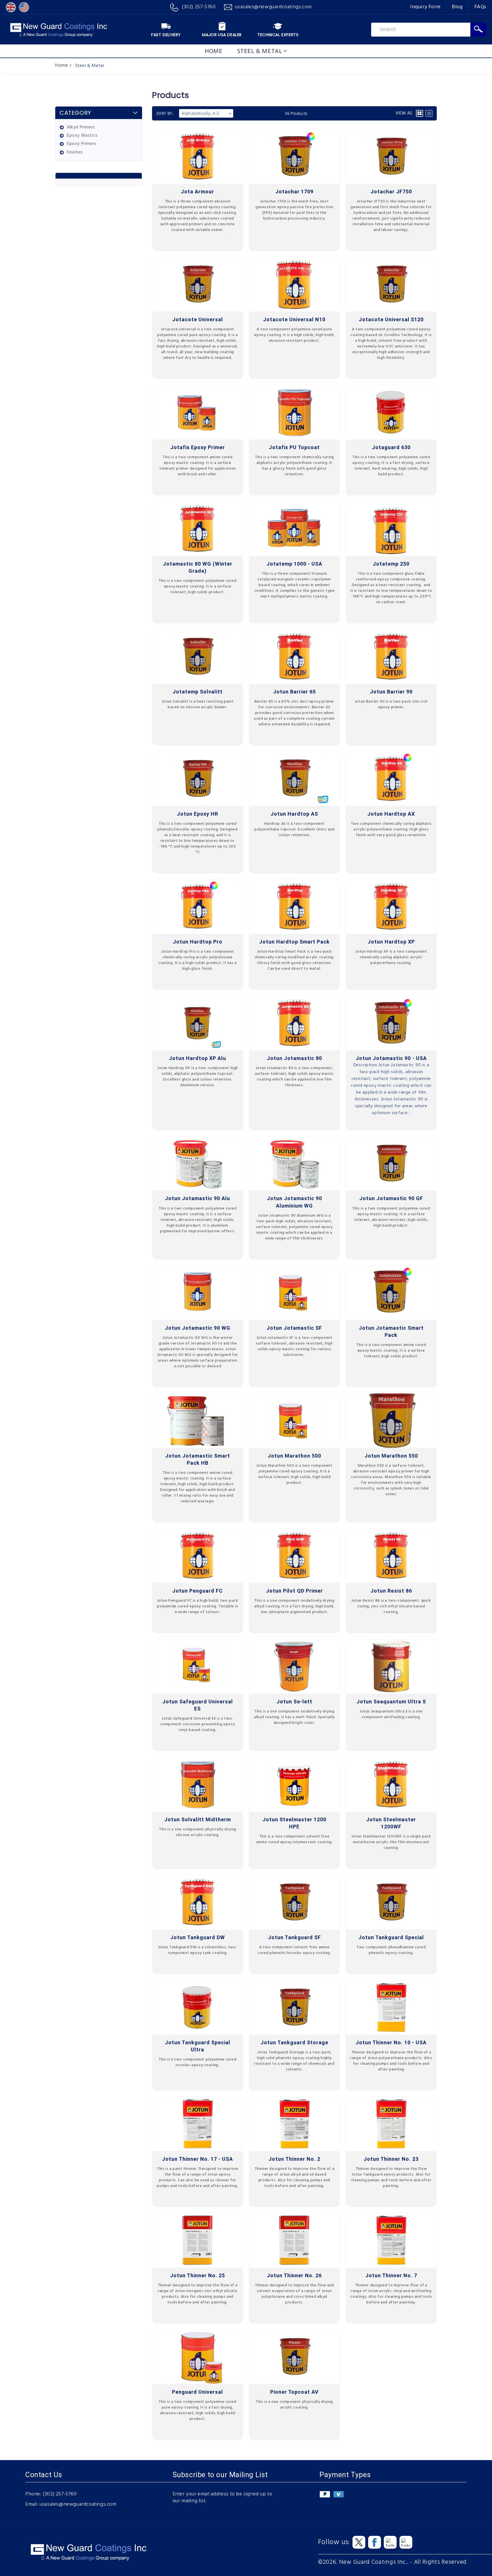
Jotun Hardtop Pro (198, 942)
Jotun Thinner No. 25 (197, 2275)
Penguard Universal (197, 2392)
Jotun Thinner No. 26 (294, 2275)
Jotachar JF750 (391, 192)
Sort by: (165, 113)
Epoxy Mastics (82, 136)
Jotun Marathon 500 (294, 1456)
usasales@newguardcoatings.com (78, 2505)
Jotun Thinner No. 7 (391, 2275)
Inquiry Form (425, 7)
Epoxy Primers (82, 144)
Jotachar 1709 (294, 192)
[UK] (11, 7)
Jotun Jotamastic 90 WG (198, 1328)
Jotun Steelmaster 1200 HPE (294, 1823)
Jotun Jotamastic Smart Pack (391, 1331)
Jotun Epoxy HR (197, 814)
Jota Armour (197, 192)
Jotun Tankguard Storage (294, 2042)
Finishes (75, 153)
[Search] (478, 30)
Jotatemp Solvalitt (198, 692)
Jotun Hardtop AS (294, 814)
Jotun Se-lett (294, 1702)
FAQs (480, 7)
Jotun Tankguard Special (391, 1937)
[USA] (24, 7)
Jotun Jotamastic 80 (294, 1058)
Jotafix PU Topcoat (294, 447)
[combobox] (421, 30)
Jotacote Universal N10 (294, 319)
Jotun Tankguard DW (198, 1937)
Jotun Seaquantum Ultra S (391, 1702)
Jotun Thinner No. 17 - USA (197, 2159)
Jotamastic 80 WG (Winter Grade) (198, 567)
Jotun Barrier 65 (294, 692)
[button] (262, 51)
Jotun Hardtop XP (391, 942)
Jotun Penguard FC (197, 1591)
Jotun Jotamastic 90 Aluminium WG (294, 1202)
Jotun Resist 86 (391, 1591)
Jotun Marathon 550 (391, 1456)
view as (404, 113)
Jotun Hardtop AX (391, 814)
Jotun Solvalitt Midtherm (198, 1819)
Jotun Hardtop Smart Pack (294, 942)
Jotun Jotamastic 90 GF (391, 1198)
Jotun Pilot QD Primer (294, 1591)
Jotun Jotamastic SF (294, 1328)
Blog (457, 7)
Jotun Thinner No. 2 (294, 2159)
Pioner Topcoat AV (294, 2392)
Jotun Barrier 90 (391, 692)
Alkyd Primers (81, 127)
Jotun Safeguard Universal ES (198, 1705)
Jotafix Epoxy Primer (198, 447)
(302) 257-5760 (60, 2494)
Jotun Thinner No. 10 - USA (391, 2042)
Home (61, 66)
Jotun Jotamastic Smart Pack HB (198, 1459)
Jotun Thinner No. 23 (391, 2159)
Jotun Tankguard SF (294, 1937)
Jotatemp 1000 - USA (294, 564)
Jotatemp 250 (391, 564)
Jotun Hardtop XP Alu (197, 1058)
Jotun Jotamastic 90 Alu (197, 1198)
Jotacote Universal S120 (391, 319)
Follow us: (334, 2542)
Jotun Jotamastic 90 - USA (391, 1058)
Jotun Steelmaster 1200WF (391, 1823)
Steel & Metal (90, 66)
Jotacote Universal (198, 319)
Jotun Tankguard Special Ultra (198, 2046)
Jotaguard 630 (391, 447)
